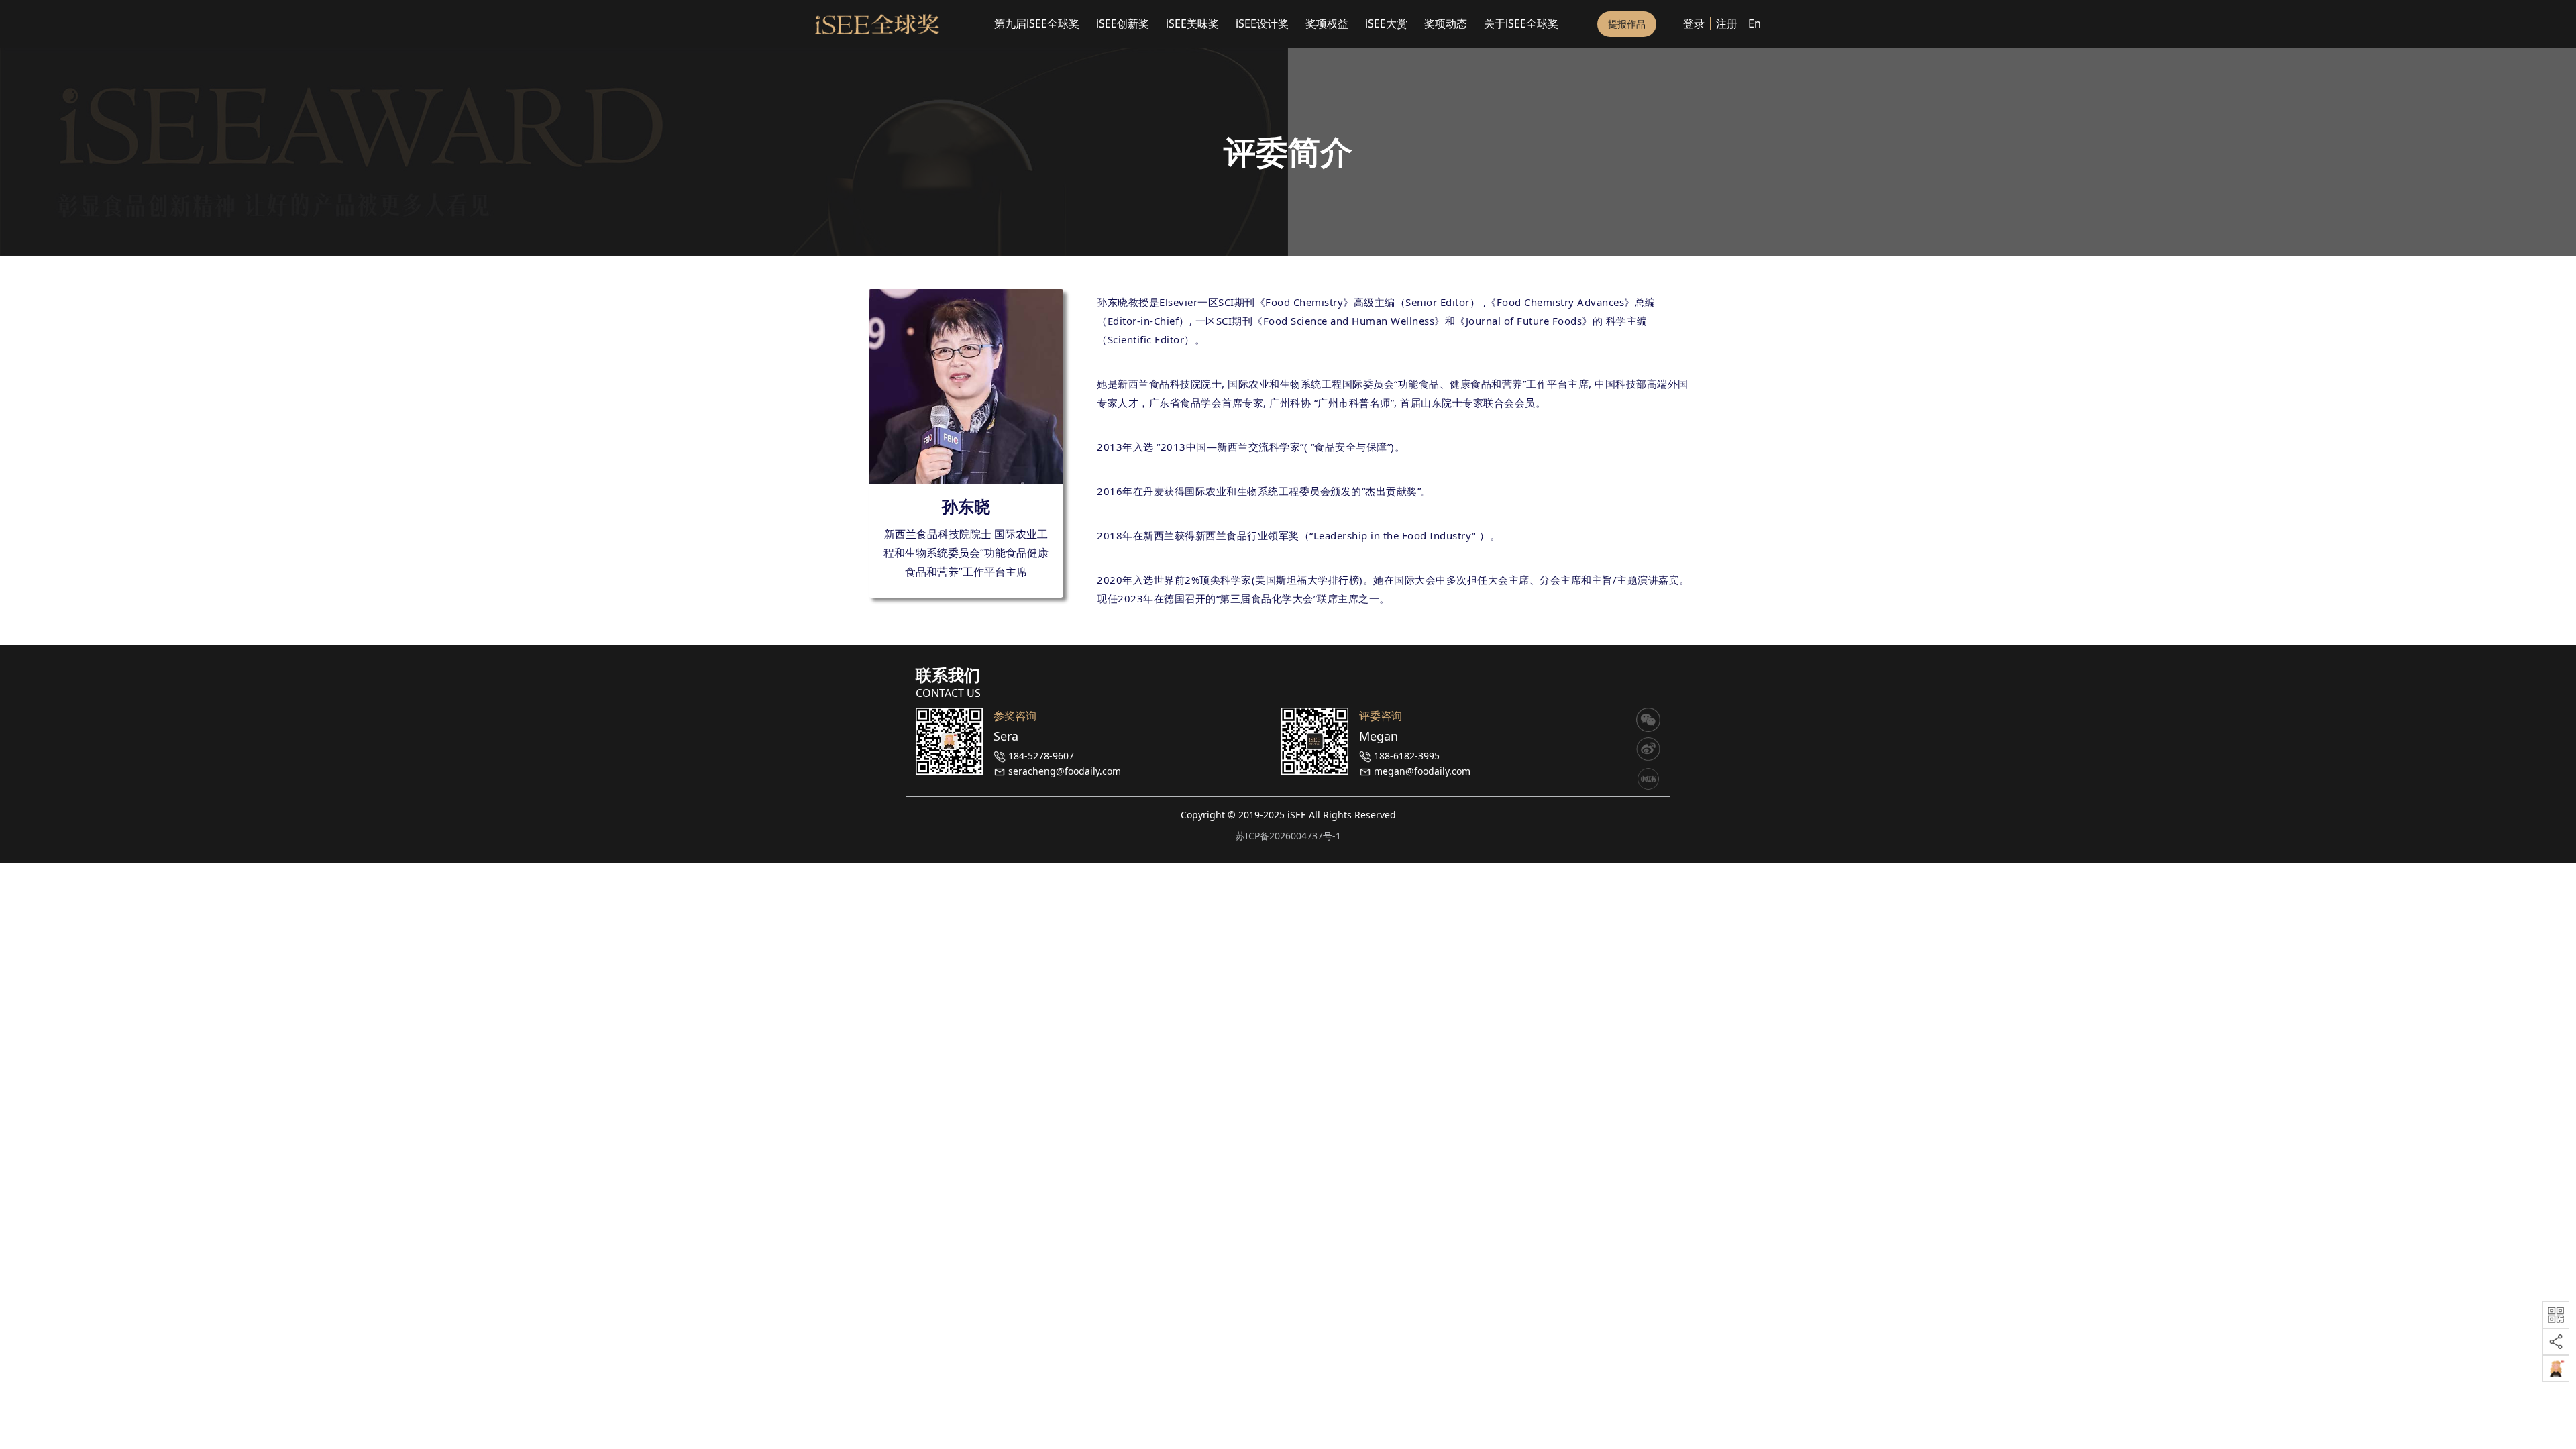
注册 (1727, 23)
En (1755, 23)
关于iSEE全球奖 (1521, 23)
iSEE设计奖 (1262, 23)
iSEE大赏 (1386, 23)
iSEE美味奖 (1192, 23)
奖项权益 (1327, 23)
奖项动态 (1446, 23)
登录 (1694, 23)
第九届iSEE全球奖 (1037, 23)
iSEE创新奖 (1123, 23)
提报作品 (1627, 24)
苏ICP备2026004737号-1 (1288, 836)
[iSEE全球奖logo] (877, 24)
